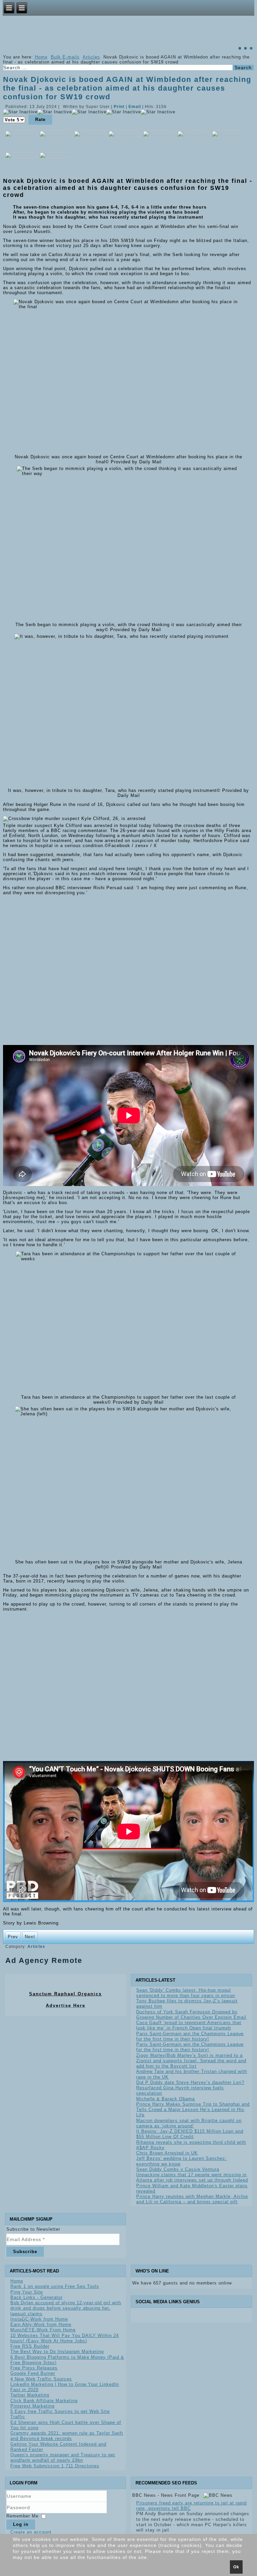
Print (120, 107)
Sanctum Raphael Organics (65, 1994)
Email (135, 107)
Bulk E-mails (65, 57)
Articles (91, 57)
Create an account (31, 2532)
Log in (21, 2524)
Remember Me (22, 2516)
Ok (236, 2567)
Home (41, 57)
